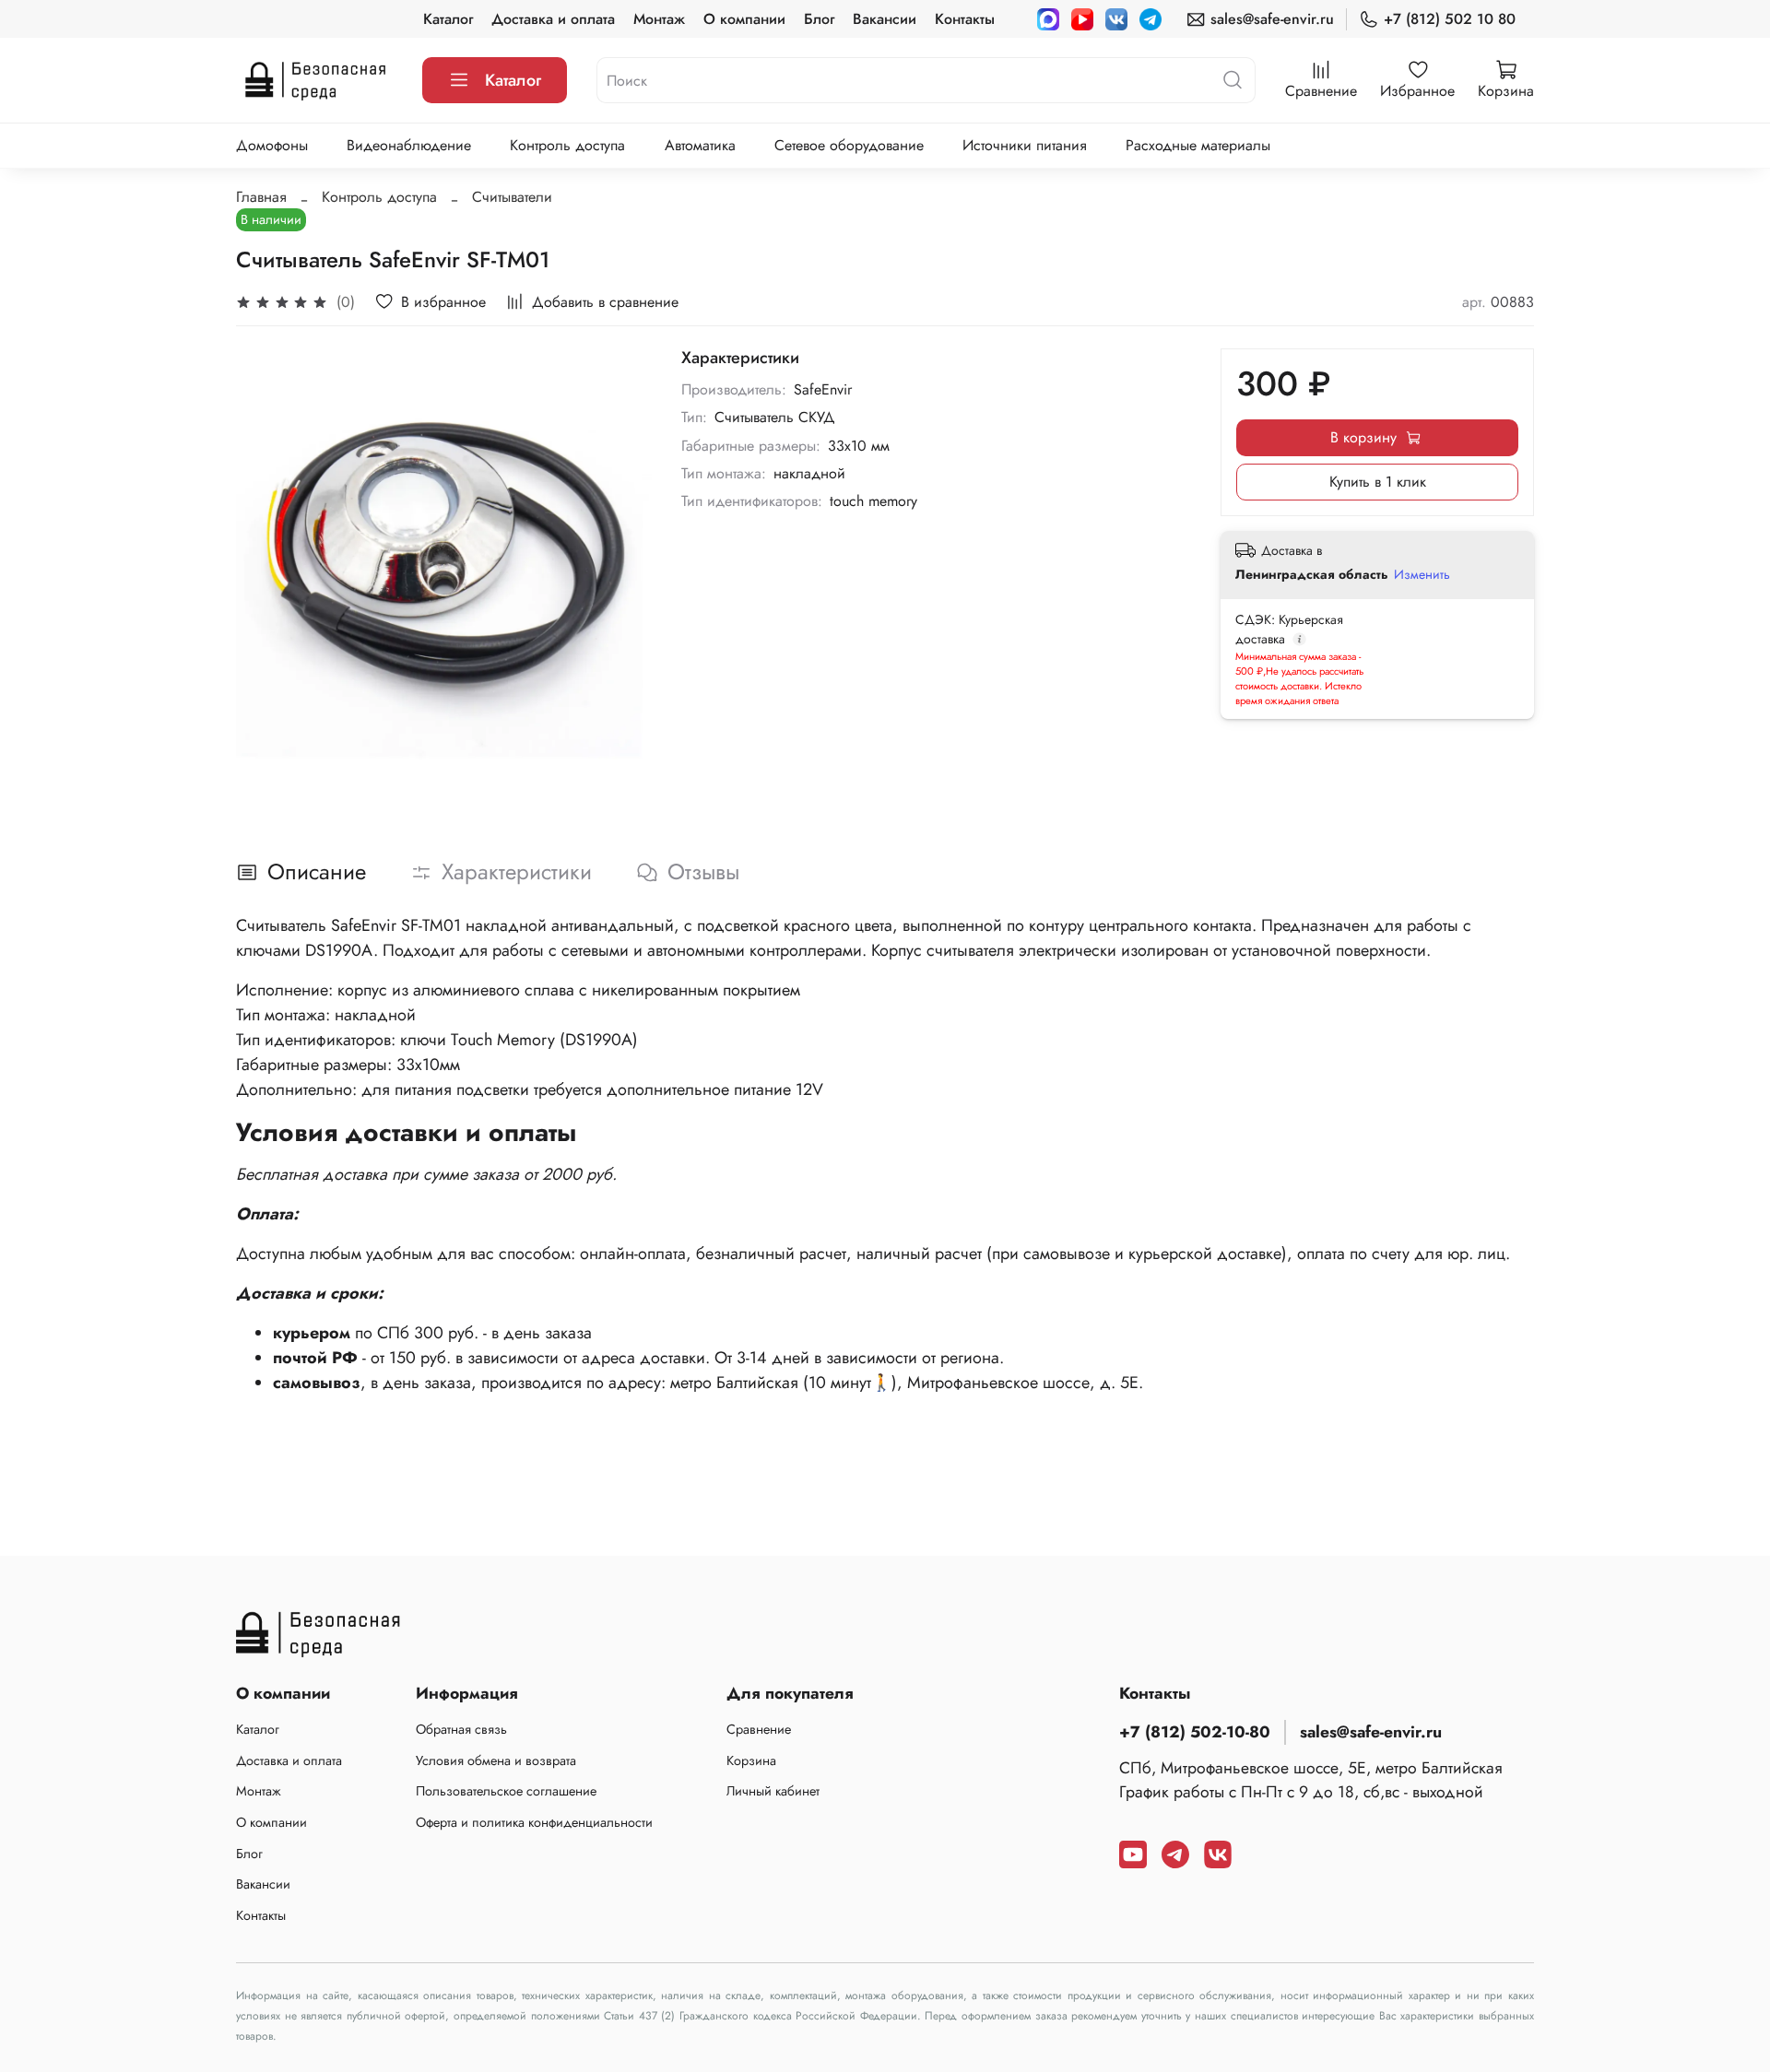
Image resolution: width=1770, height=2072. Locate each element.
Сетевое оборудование (849, 145)
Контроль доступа (567, 145)
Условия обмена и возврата (496, 1760)
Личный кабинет (773, 1791)
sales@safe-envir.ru (1272, 19)
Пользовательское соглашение (506, 1791)
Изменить (1422, 574)
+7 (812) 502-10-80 (1195, 1732)
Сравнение (759, 1729)
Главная (261, 197)
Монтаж (659, 19)
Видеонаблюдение (409, 145)
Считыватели (512, 197)
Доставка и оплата (553, 19)
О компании (744, 19)
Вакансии (885, 19)
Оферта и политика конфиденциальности (534, 1822)
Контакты (965, 19)
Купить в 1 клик (1378, 482)
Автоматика (700, 145)
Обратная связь (461, 1729)
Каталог (448, 19)
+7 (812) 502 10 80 (1450, 19)
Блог (819, 19)
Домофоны (272, 145)
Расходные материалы (1198, 145)
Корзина (751, 1760)
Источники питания (1025, 145)
